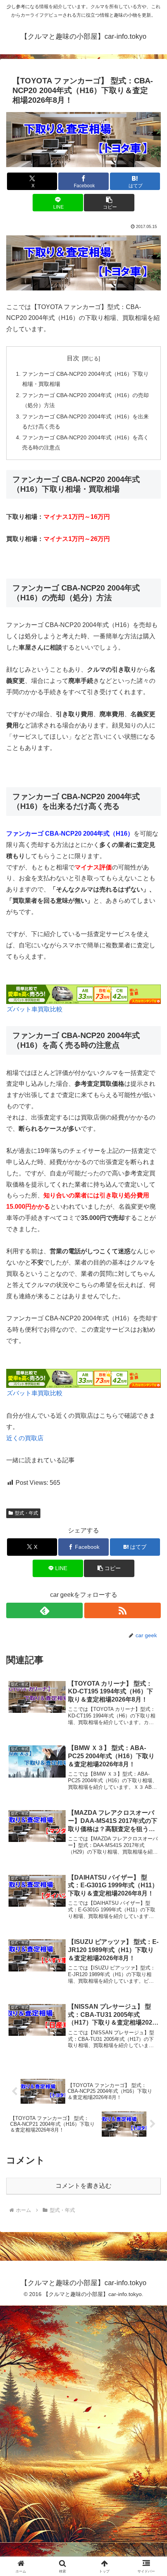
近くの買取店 (25, 1438)
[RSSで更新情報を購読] (123, 1610)
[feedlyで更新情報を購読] (44, 1610)
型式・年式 (26, 1513)
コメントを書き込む (83, 2186)
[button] (109, 203)
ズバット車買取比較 (35, 1009)
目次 (73, 358)
